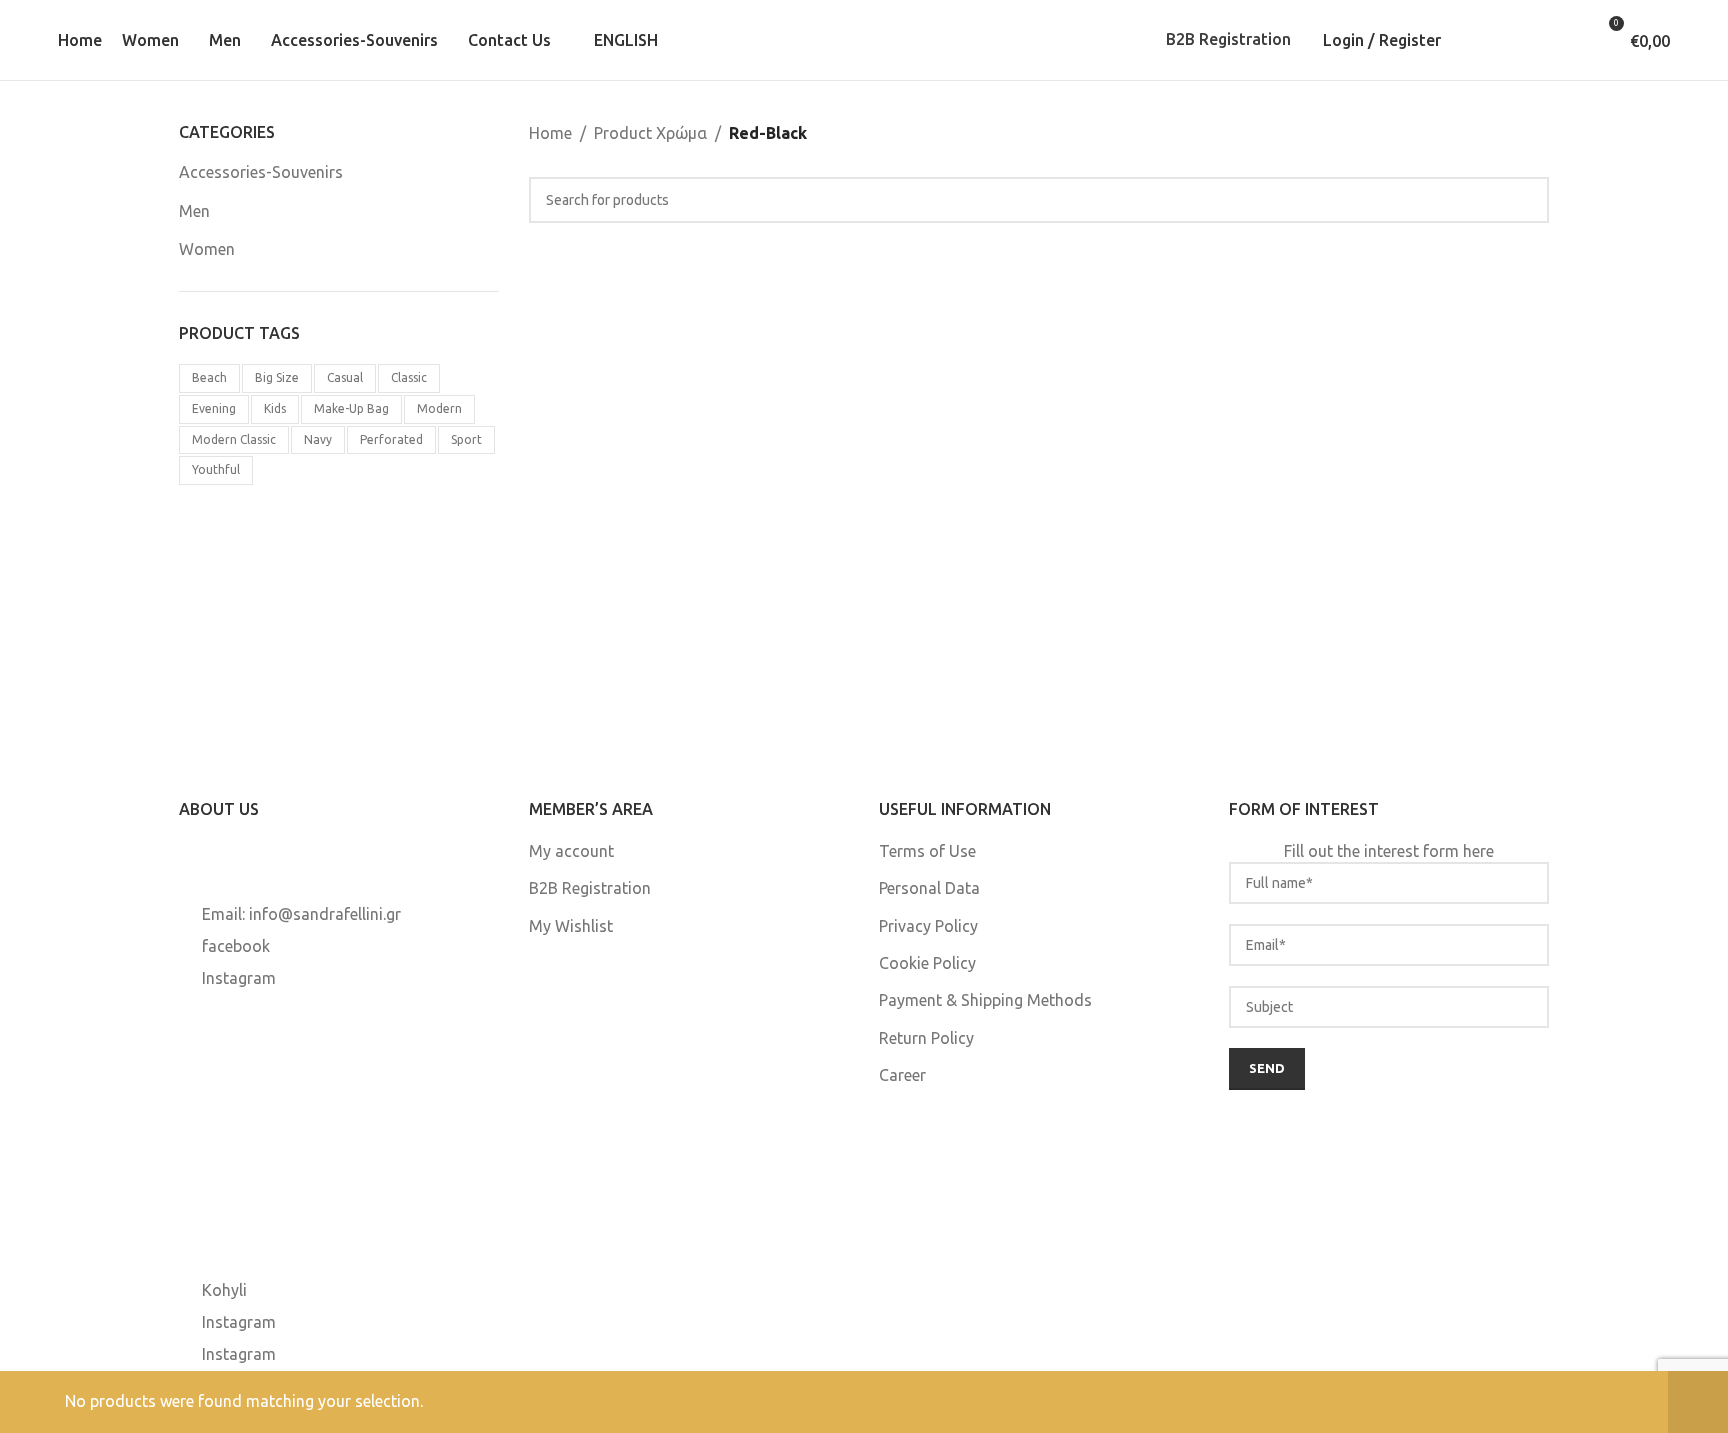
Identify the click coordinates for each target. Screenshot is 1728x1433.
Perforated (391, 439)
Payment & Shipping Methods (985, 1000)
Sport (466, 439)
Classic (409, 377)
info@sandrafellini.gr (325, 914)
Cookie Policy (927, 963)
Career (902, 1075)
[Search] (1480, 40)
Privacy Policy (928, 926)
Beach (209, 377)
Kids (275, 408)
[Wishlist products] (1538, 40)
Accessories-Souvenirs (261, 172)
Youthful (216, 469)
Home (550, 133)
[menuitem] (619, 40)
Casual (345, 377)
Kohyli (224, 1290)
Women (207, 249)
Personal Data (929, 888)
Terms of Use (927, 851)
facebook (236, 946)
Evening (214, 408)
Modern (439, 408)
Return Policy (926, 1038)
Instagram (239, 978)
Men (194, 211)
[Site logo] (864, 38)
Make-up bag (351, 408)
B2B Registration (1228, 39)
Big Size (277, 377)
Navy (318, 439)
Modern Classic (234, 439)
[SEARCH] (1526, 200)
